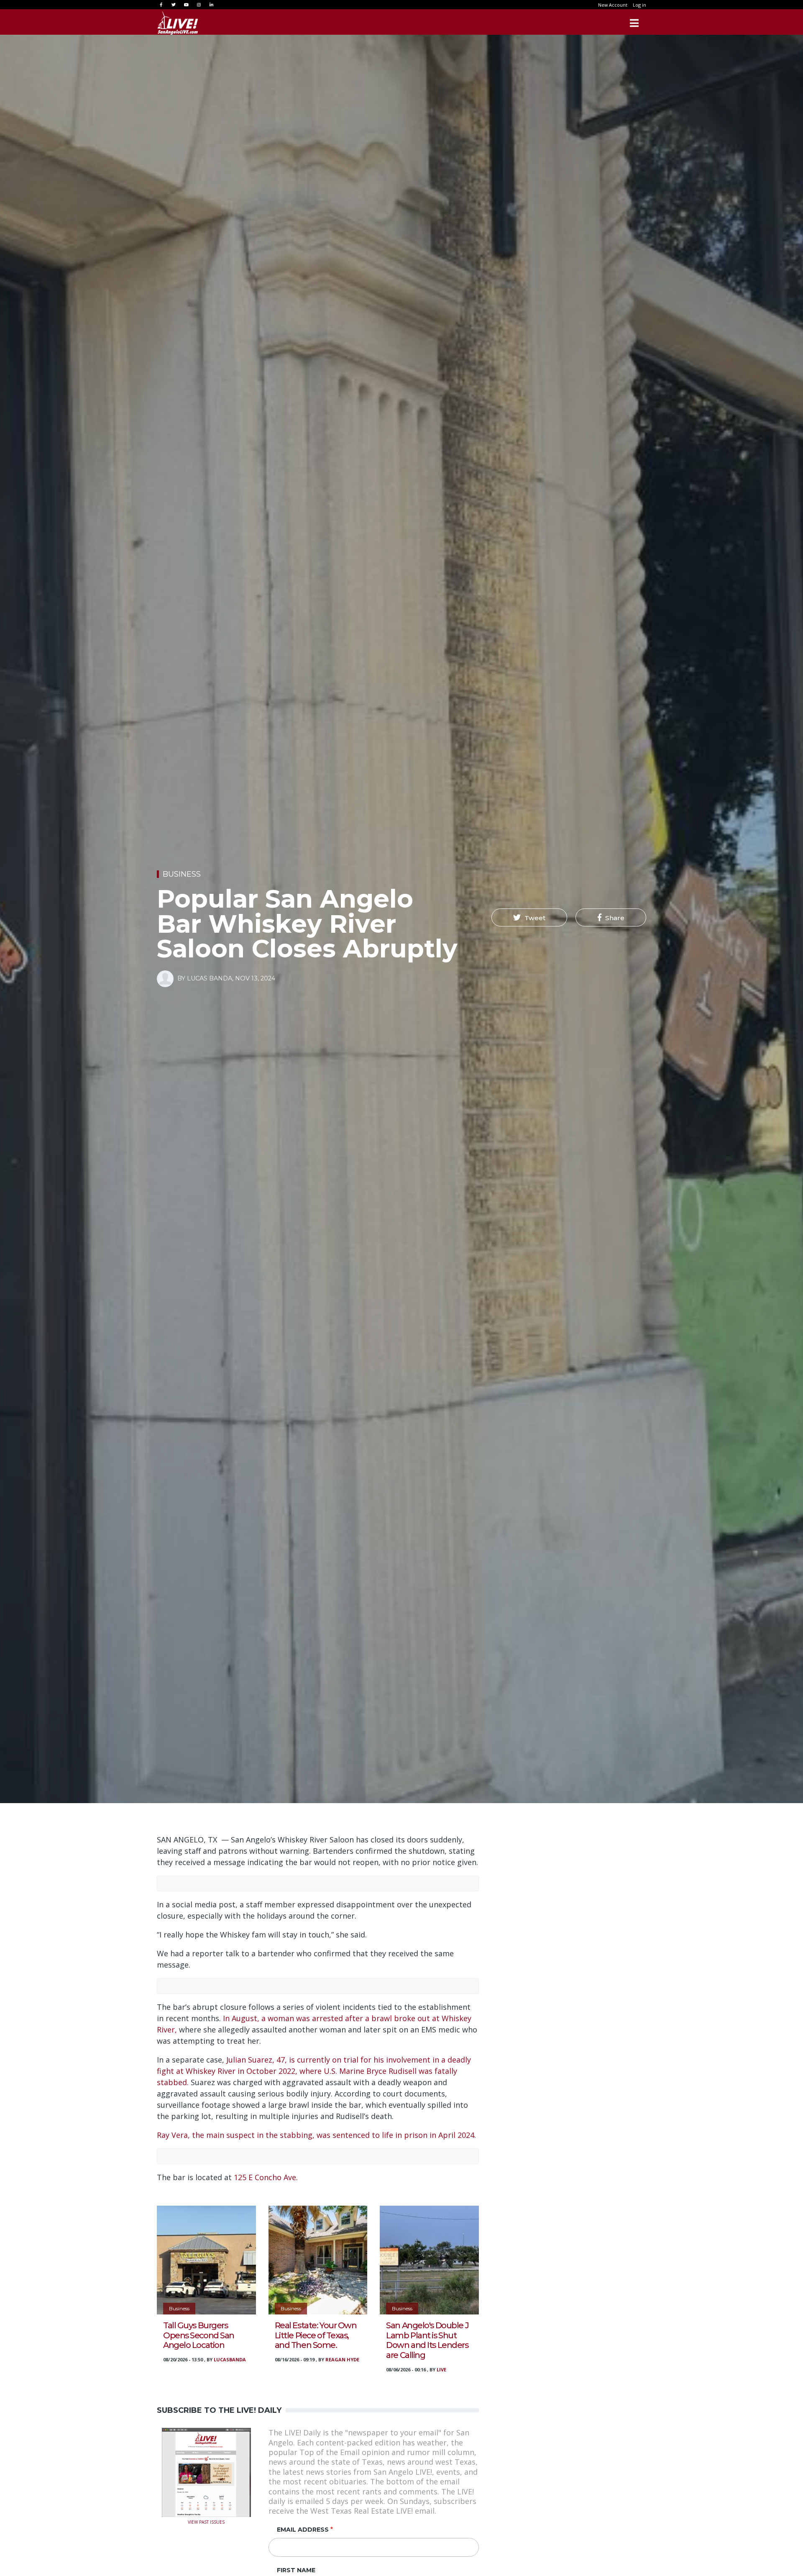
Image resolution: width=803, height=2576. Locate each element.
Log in (639, 5)
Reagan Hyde (342, 2359)
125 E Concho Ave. (267, 2177)
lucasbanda (230, 2359)
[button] (529, 918)
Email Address (303, 2530)
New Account (613, 5)
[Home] (178, 23)
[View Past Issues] (206, 2472)
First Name (296, 2570)
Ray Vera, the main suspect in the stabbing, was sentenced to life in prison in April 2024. (316, 2135)
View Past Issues (206, 2521)
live (441, 2369)
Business (182, 874)
